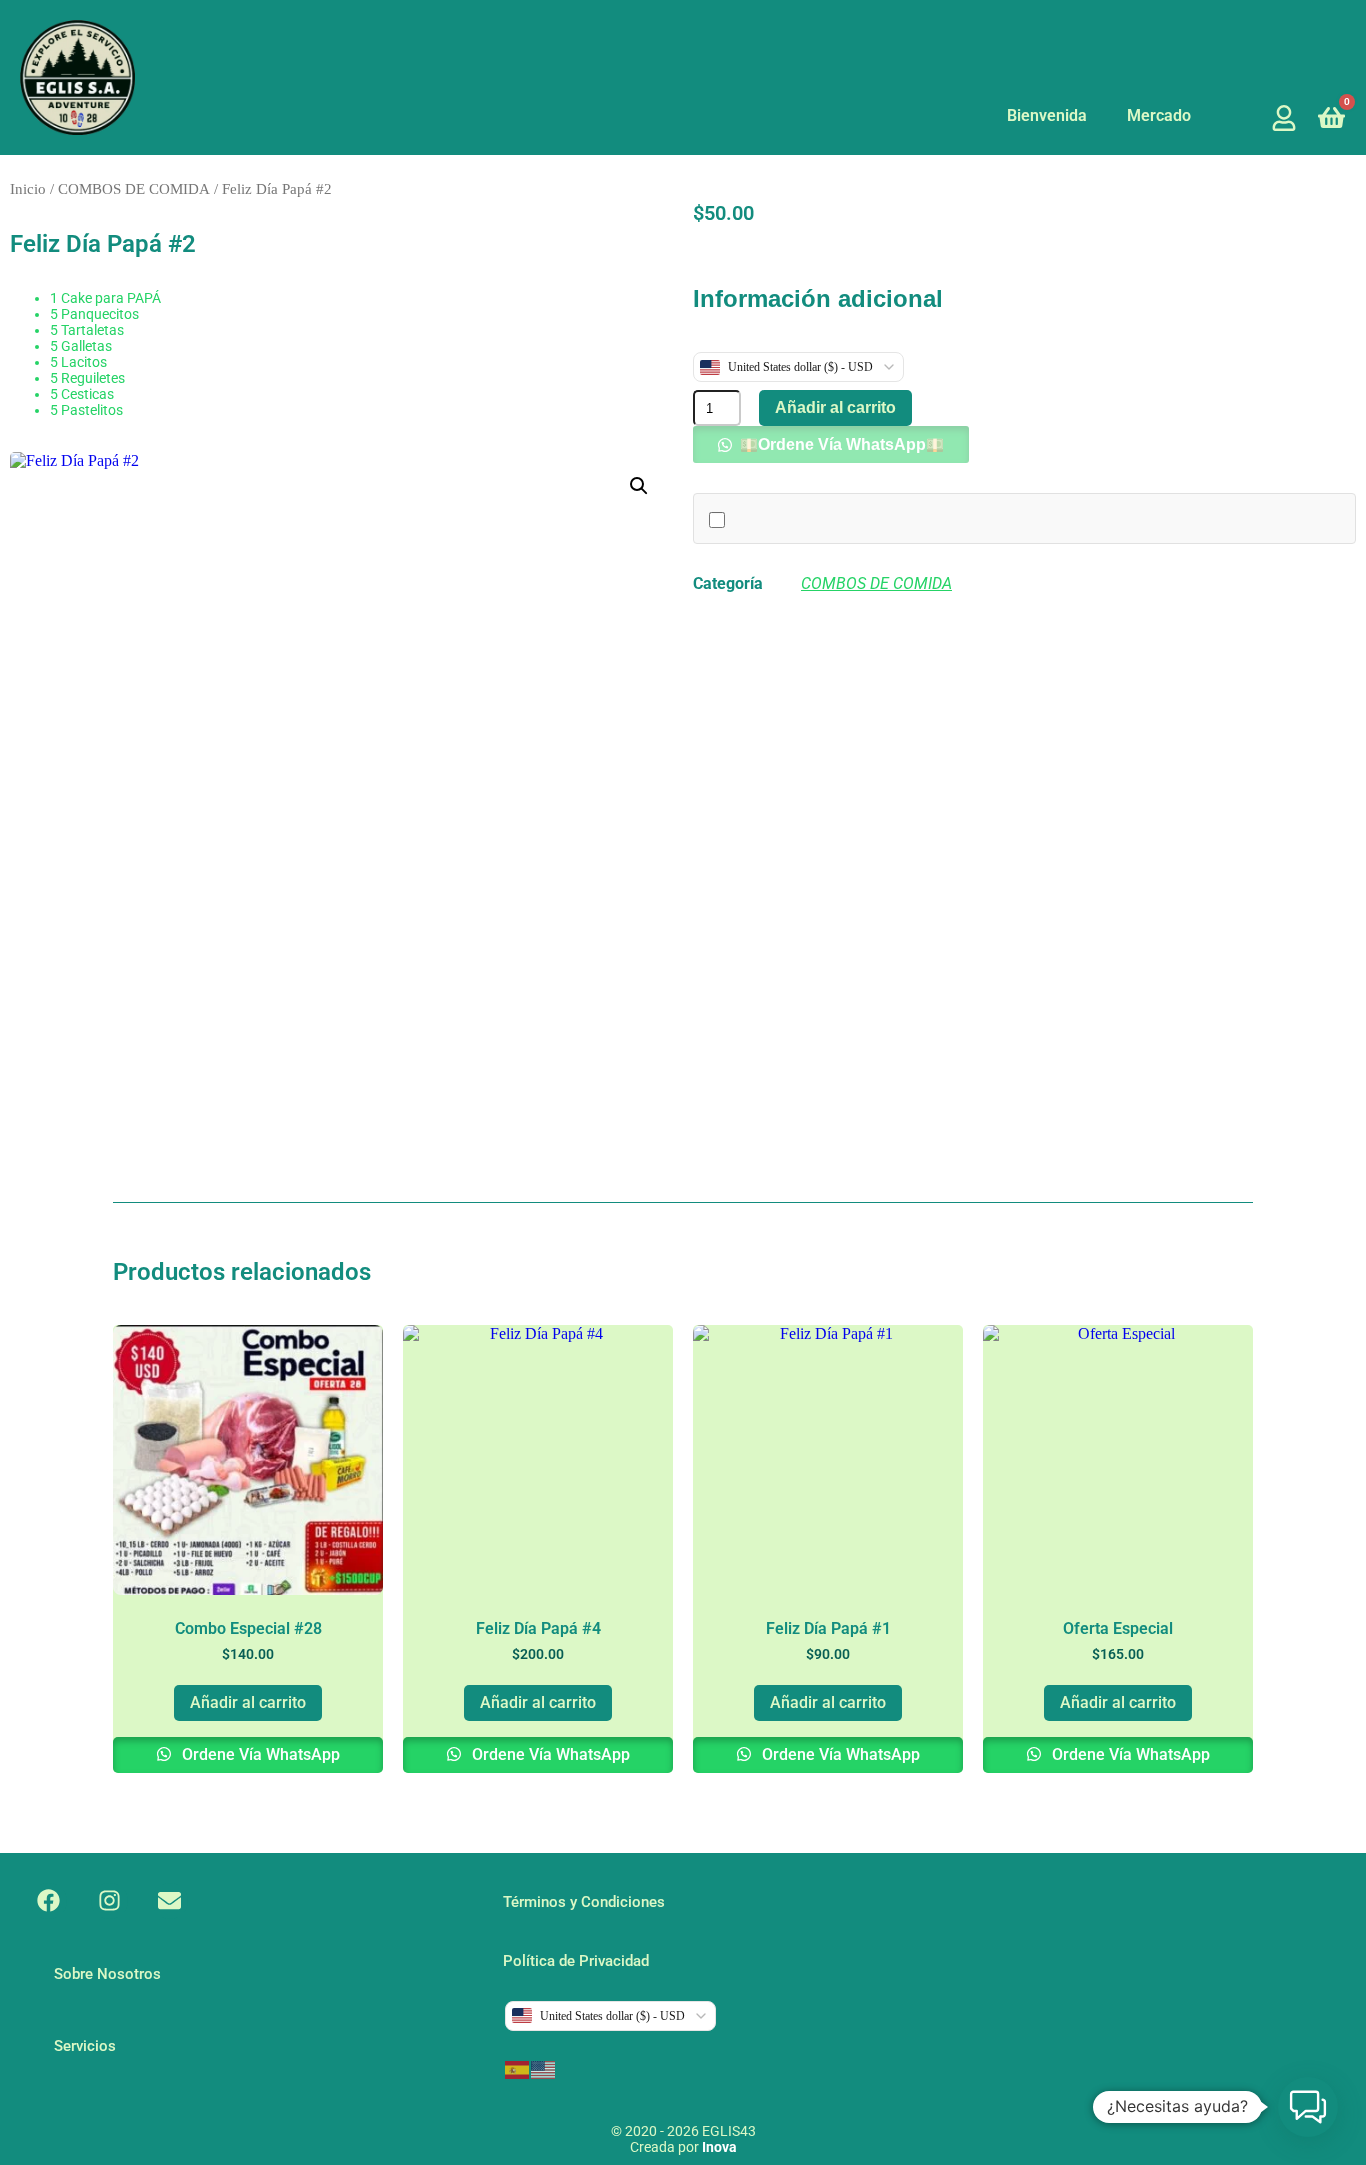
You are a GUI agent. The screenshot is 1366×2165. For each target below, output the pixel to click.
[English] (544, 2068)
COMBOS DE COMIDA (134, 189)
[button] (639, 486)
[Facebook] (48, 1901)
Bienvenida (1047, 115)
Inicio (28, 189)
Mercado (1159, 115)
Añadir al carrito (835, 407)
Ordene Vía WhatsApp (842, 444)
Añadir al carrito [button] (248, 1702)
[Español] (518, 2068)
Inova (719, 2147)
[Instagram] (109, 1901)
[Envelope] (170, 1901)
